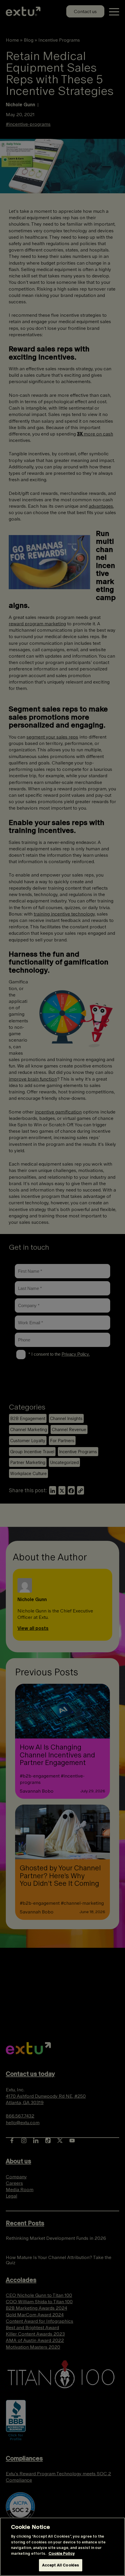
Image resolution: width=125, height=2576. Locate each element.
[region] (63, 2547)
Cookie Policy (62, 2553)
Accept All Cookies (61, 2565)
